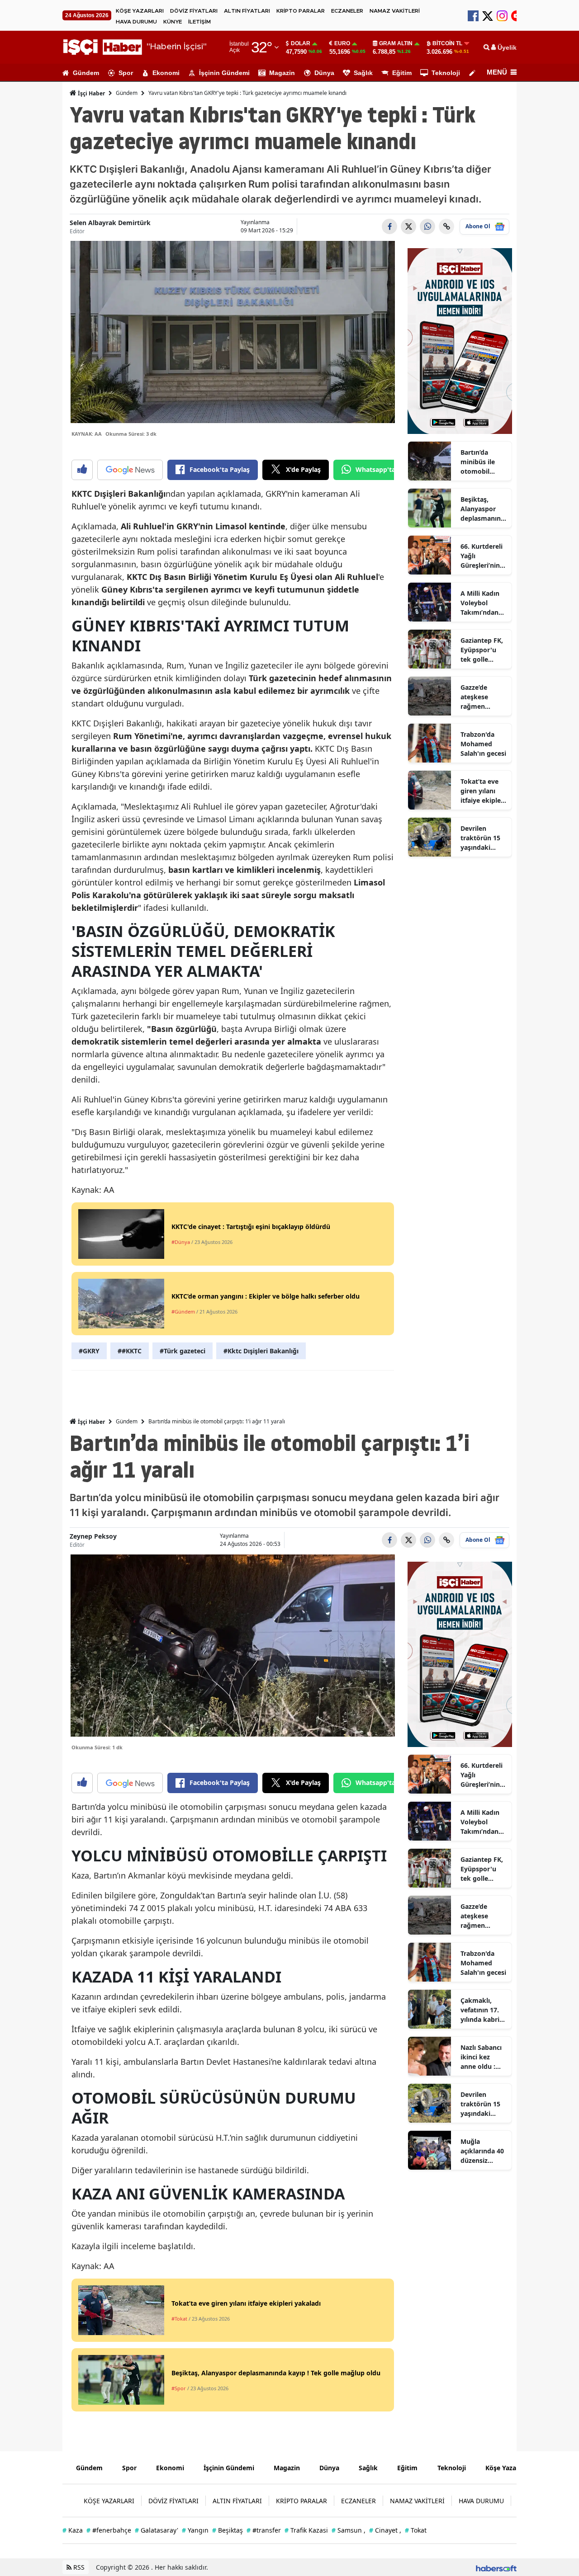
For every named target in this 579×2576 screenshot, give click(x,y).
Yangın (195, 2530)
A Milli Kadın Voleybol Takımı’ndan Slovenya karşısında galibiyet (480, 603)
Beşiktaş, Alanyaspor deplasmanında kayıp (483, 509)
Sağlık (363, 73)
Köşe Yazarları (507, 2468)
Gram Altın (396, 43)
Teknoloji (446, 73)
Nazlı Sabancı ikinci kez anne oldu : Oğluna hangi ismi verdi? (482, 2057)
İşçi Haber (91, 93)
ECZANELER (347, 11)
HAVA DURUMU (136, 22)
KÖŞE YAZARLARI (140, 11)
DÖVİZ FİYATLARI (194, 11)
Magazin (282, 73)
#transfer (264, 2530)
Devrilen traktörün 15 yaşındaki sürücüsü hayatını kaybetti (480, 838)
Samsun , (349, 2530)
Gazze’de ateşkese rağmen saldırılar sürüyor (474, 697)
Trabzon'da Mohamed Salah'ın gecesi (483, 744)
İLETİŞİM (199, 22)
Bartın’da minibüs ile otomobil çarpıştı (478, 462)
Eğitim (402, 73)
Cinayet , (385, 2530)
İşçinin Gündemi (224, 73)
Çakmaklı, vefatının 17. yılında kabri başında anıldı (482, 2010)
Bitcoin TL (447, 43)
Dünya (324, 73)
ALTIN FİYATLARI (247, 11)
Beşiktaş (228, 2530)
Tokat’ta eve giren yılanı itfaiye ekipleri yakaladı (483, 791)
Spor (126, 73)
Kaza (73, 2530)
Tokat (416, 2530)
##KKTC (130, 1351)
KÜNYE (173, 22)
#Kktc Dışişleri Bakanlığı (261, 1351)
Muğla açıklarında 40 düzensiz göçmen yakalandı (482, 2151)
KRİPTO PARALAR (301, 11)
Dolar (301, 43)
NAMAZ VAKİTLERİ (395, 11)
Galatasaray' (157, 2530)
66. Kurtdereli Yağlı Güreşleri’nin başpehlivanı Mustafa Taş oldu (482, 556)
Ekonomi (166, 73)
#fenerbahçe (109, 2530)
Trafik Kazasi (306, 2530)
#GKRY (89, 1351)
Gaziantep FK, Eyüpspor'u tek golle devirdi (482, 650)
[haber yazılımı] (496, 2567)
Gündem (86, 73)
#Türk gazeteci (183, 1351)
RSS (78, 2567)
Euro (342, 43)
